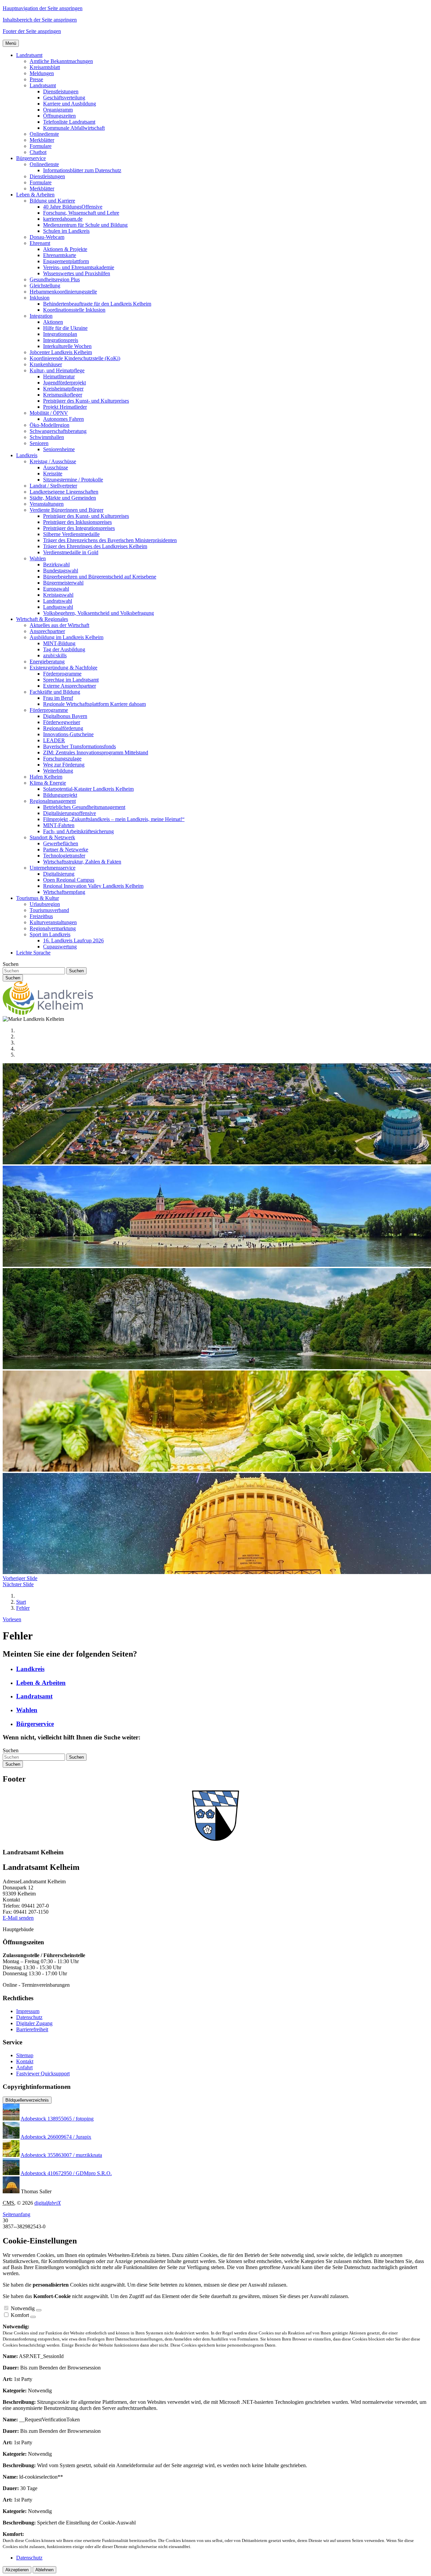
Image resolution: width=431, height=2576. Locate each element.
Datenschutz (29, 2017)
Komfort (20, 2315)
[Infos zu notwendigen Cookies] (39, 2310)
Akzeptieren (17, 2570)
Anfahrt (24, 2067)
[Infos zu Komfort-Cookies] (33, 2317)
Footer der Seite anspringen (32, 31)
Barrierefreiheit (32, 2029)
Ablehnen (44, 2570)
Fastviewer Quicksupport (43, 2074)
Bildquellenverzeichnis (27, 2100)
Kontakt (25, 2061)
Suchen (11, 964)
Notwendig (23, 2308)
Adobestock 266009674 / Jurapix (56, 2137)
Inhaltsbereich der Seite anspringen (40, 20)
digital (48, 2203)
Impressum (28, 2011)
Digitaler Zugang (34, 2023)
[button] (29, 55)
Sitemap (25, 2055)
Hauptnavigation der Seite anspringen (43, 8)
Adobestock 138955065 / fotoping (57, 2119)
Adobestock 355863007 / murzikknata (61, 2155)
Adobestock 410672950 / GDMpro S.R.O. (66, 2173)
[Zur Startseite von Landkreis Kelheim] (48, 1013)
